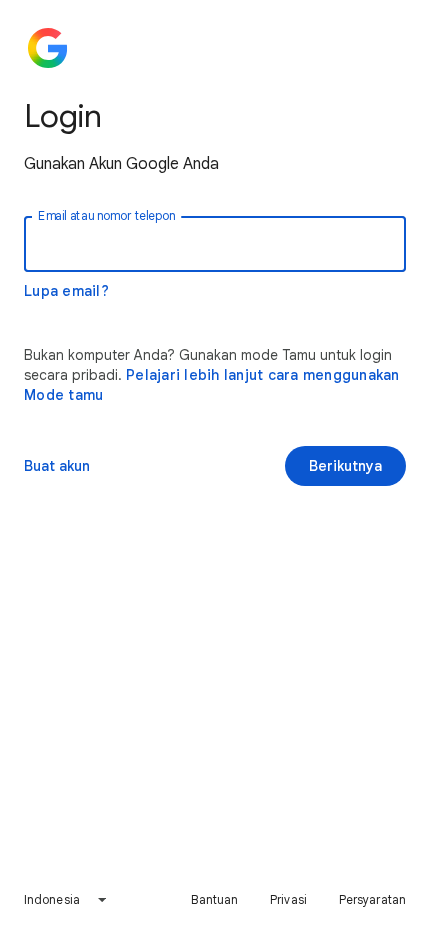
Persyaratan (372, 899)
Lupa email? (66, 291)
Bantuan (214, 899)
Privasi (288, 899)
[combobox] (66, 900)
